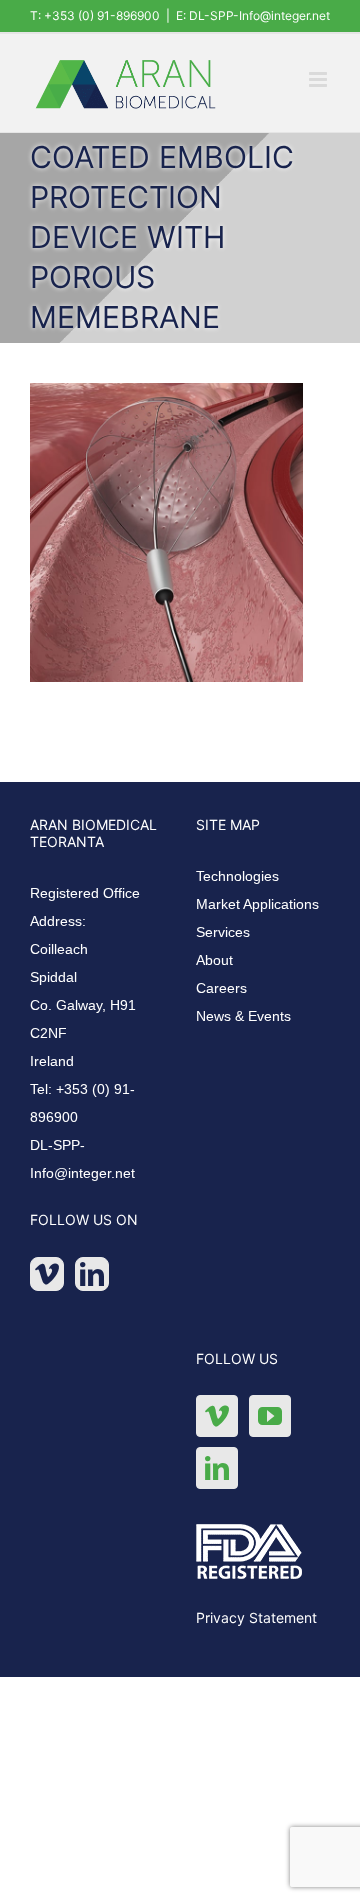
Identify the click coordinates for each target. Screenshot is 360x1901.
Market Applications (257, 904)
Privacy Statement (256, 1617)
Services (223, 932)
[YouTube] (270, 1416)
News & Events (243, 1016)
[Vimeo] (47, 1274)
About (214, 960)
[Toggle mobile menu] (319, 79)
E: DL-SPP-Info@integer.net (253, 15)
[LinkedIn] (92, 1274)
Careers (221, 988)
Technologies (237, 876)
